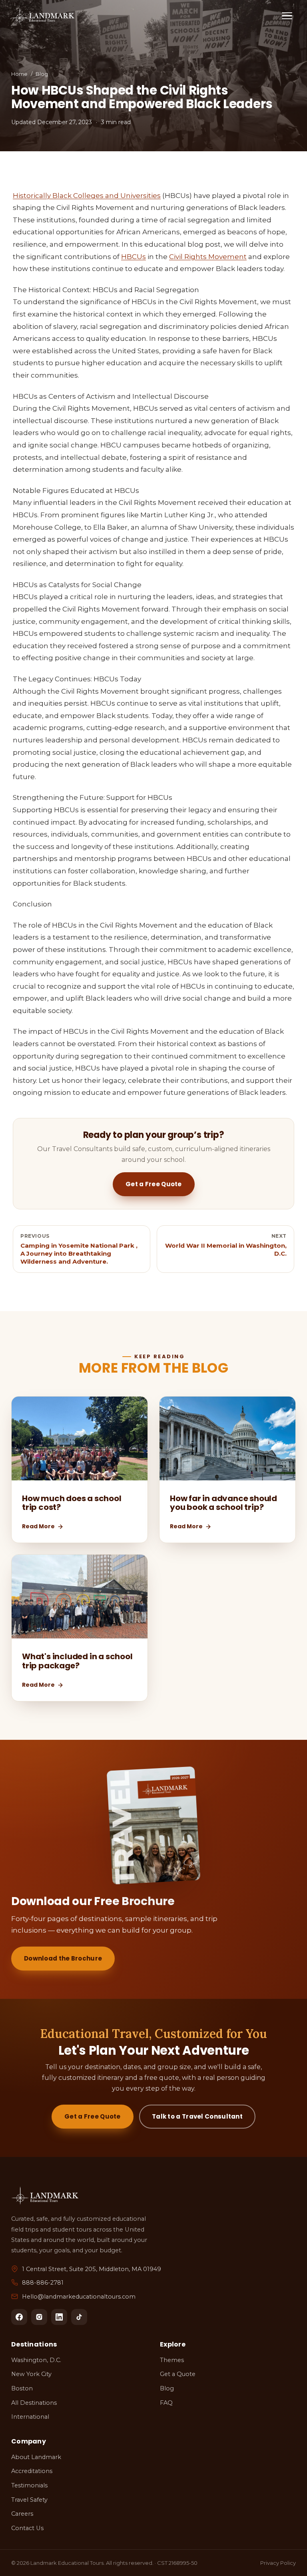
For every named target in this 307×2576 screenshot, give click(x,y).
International (30, 2417)
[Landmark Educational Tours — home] (43, 16)
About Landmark (36, 2457)
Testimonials (29, 2485)
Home (19, 74)
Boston (22, 2388)
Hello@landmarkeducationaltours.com (79, 2297)
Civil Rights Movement (208, 257)
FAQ (166, 2403)
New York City (31, 2374)
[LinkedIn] (59, 2317)
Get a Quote (178, 2374)
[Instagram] (39, 2317)
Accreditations (32, 2471)
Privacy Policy (278, 2563)
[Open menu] (287, 16)
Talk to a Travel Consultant (197, 2116)
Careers (22, 2514)
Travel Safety (29, 2500)
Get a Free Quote (154, 1184)
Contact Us (27, 2528)
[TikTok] (79, 2317)
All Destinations (34, 2403)
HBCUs (134, 257)
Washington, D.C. (36, 2360)
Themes (172, 2360)
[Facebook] (19, 2317)
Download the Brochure (63, 1958)
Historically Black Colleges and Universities (87, 196)
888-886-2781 (43, 2283)
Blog (42, 74)
